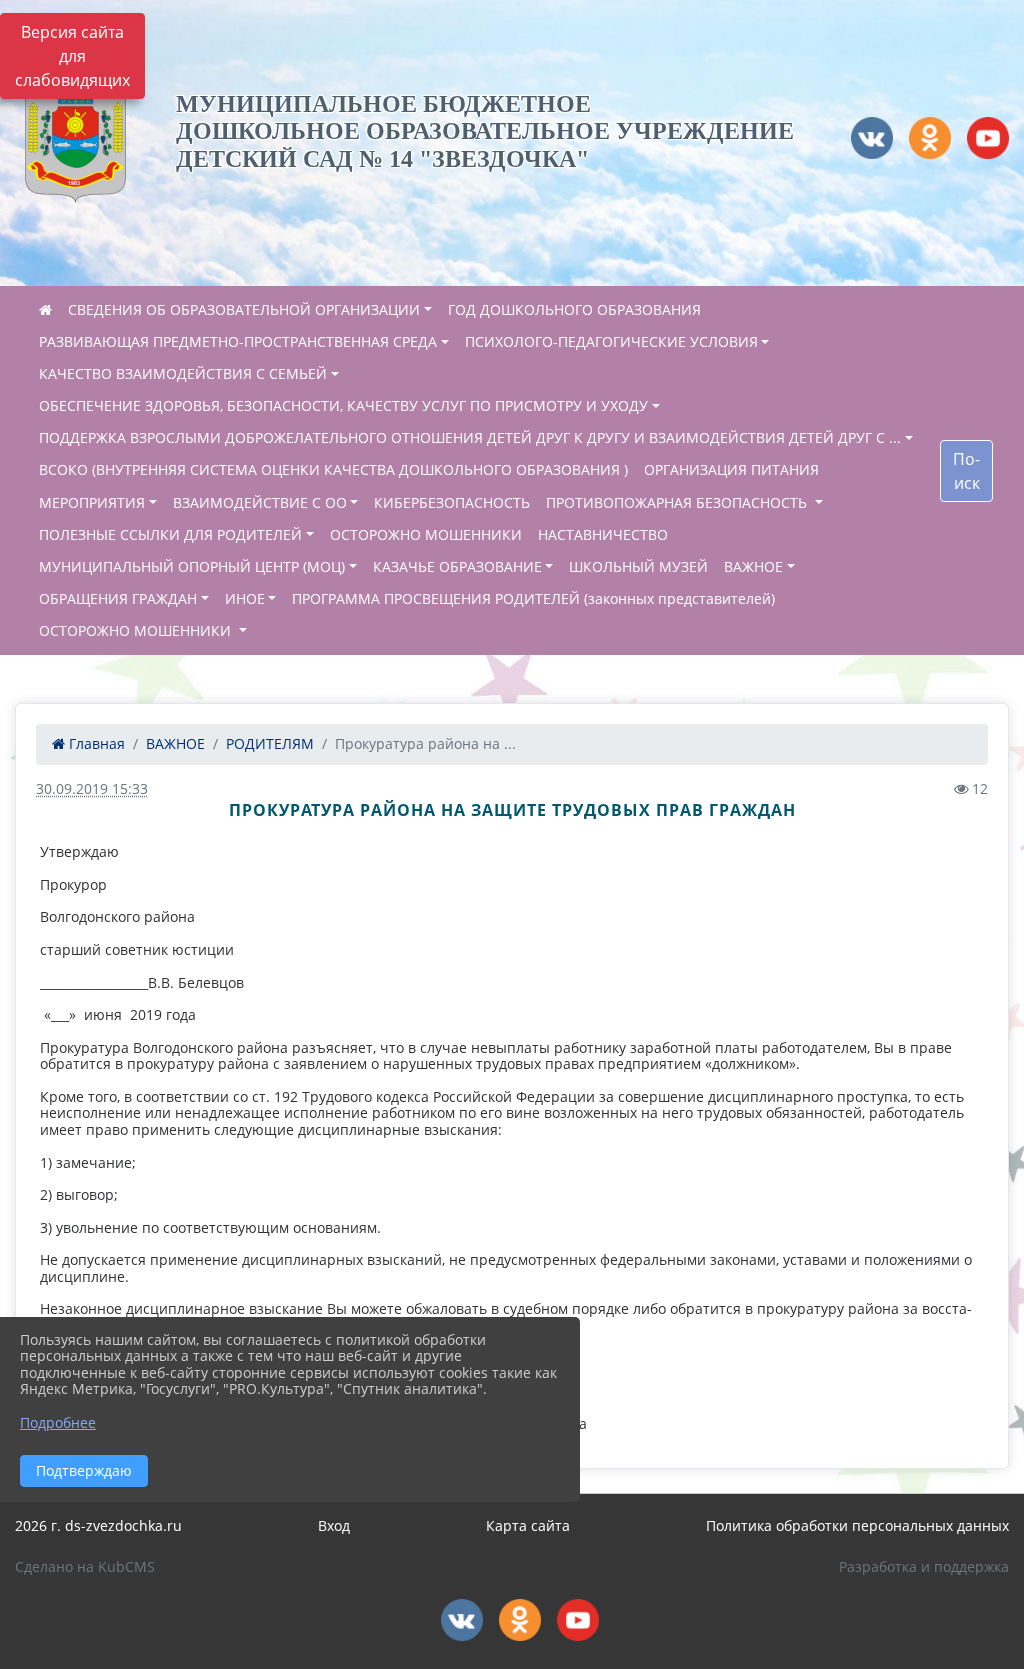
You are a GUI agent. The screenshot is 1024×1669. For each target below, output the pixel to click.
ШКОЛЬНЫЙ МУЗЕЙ (638, 566)
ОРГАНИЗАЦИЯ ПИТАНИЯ (731, 469)
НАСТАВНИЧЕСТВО (603, 534)
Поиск (966, 471)
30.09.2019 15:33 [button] (92, 788)
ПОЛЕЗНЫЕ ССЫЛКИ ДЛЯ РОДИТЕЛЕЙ (170, 534)
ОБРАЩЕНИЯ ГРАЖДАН (118, 598)
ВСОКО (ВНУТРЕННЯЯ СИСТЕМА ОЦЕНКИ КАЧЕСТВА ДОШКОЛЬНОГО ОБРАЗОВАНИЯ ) (333, 469)
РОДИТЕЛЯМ (270, 743)
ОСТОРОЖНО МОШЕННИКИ (426, 534)
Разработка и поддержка (924, 1566)
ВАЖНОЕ (753, 566)
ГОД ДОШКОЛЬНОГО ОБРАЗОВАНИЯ (574, 309)
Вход (334, 1525)
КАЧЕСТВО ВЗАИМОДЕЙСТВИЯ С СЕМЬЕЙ (183, 373)
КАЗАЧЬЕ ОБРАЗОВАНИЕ (457, 566)
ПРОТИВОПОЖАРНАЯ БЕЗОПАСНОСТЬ (678, 502)
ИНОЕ (245, 598)
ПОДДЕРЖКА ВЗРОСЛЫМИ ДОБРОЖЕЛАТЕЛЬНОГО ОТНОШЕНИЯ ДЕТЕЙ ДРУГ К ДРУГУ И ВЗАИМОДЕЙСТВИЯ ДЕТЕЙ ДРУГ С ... (470, 437)
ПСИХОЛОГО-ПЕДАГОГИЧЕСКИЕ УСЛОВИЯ (611, 341)
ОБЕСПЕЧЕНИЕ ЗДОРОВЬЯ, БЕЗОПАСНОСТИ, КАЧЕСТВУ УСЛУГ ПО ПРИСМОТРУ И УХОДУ (343, 405)
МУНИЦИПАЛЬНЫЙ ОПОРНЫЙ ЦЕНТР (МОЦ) (192, 566)
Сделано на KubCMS (85, 1566)
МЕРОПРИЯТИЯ (92, 502)
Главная (95, 743)
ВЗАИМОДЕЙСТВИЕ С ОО (260, 502)
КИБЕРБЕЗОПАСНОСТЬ (452, 502)
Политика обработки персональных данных (857, 1525)
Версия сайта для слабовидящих (72, 56)
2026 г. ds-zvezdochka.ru (98, 1525)
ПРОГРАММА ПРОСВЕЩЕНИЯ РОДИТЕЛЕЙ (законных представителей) (533, 598)
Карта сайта (528, 1525)
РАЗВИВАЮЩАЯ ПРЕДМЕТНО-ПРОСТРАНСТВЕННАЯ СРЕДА (238, 341)
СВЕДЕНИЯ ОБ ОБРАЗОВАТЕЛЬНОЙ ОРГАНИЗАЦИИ (244, 309)
